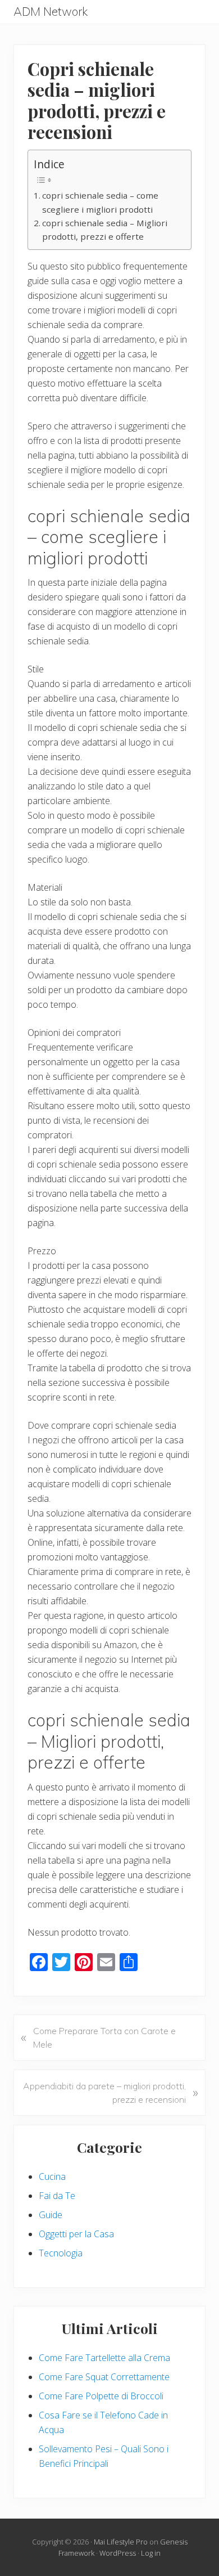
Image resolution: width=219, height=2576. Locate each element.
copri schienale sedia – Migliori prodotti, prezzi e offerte (105, 230)
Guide (51, 2215)
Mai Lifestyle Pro (121, 2542)
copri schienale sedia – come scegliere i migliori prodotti (100, 202)
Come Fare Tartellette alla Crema (104, 2358)
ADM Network (51, 12)
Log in (151, 2553)
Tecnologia (61, 2253)
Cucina (52, 2176)
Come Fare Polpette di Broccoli (101, 2396)
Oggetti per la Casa (76, 2234)
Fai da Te (57, 2196)
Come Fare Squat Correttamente (104, 2377)
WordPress (118, 2553)
